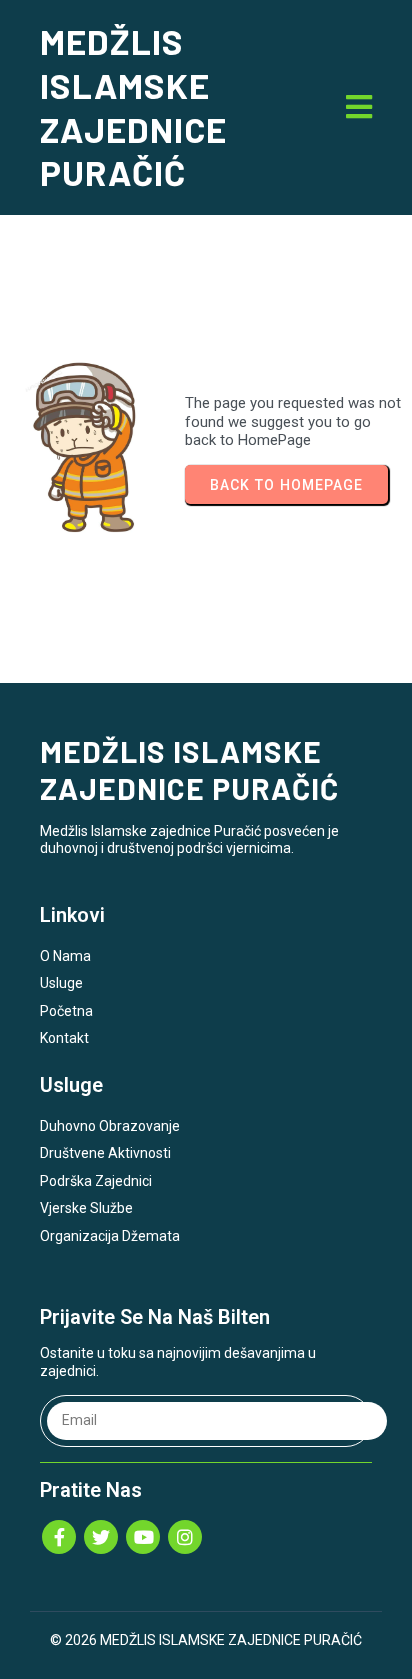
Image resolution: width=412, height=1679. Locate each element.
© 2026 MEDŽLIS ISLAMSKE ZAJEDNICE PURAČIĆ (206, 1640)
